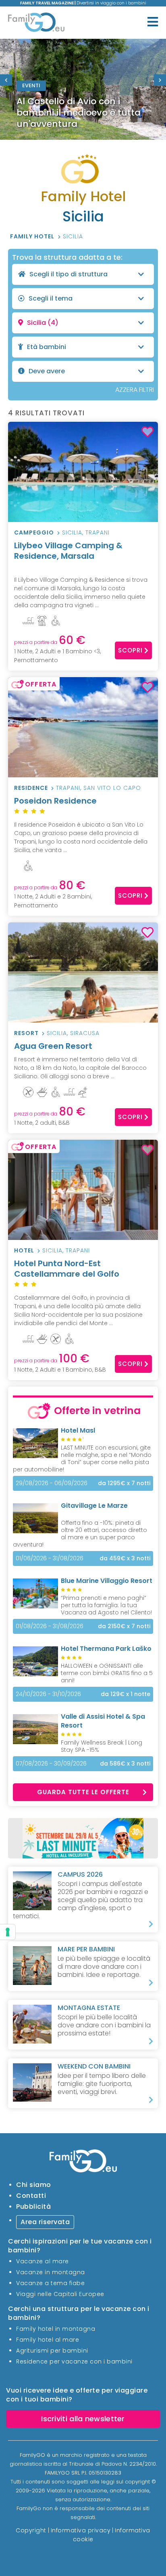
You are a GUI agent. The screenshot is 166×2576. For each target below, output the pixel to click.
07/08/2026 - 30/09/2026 (51, 1764)
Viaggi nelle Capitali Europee (60, 2294)
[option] (83, 89)
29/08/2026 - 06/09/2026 (52, 1483)
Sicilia (73, 236)
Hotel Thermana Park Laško (106, 1649)
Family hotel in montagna (56, 2329)
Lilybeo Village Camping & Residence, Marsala (68, 551)
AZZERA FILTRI (135, 390)
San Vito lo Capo (112, 788)
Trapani (98, 532)
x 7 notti (124, 1483)
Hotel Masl (78, 1430)
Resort (26, 1033)
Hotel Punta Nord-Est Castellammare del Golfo (67, 1269)
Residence (31, 788)
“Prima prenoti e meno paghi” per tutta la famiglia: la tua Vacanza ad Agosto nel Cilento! (106, 1605)
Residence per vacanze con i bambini (74, 2361)
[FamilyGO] (36, 24)
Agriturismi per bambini (52, 2351)
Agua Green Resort (53, 1046)
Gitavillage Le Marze (94, 1506)
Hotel (24, 1250)
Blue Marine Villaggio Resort (107, 1581)
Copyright (31, 2530)
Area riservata (45, 2222)
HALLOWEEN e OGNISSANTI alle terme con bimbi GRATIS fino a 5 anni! (107, 1673)
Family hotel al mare (48, 2340)
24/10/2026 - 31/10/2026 (48, 1694)
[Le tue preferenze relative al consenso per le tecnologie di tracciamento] (8, 1932)
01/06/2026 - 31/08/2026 (50, 1558)
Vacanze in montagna (51, 2272)
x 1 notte (126, 1694)
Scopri (130, 650)
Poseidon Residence (55, 801)
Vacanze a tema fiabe (50, 2283)
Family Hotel (33, 236)
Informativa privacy (81, 2530)
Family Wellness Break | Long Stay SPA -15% (102, 1746)
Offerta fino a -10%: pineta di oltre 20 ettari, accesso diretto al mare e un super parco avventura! (80, 1534)
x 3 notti (125, 1558)
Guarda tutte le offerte (83, 1792)
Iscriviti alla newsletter (83, 2419)
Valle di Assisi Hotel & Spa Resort (103, 1721)
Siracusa (85, 1033)
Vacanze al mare (43, 2261)
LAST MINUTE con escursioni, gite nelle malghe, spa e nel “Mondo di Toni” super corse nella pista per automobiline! (82, 1458)
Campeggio (34, 532)
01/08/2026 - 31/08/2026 (50, 1626)
